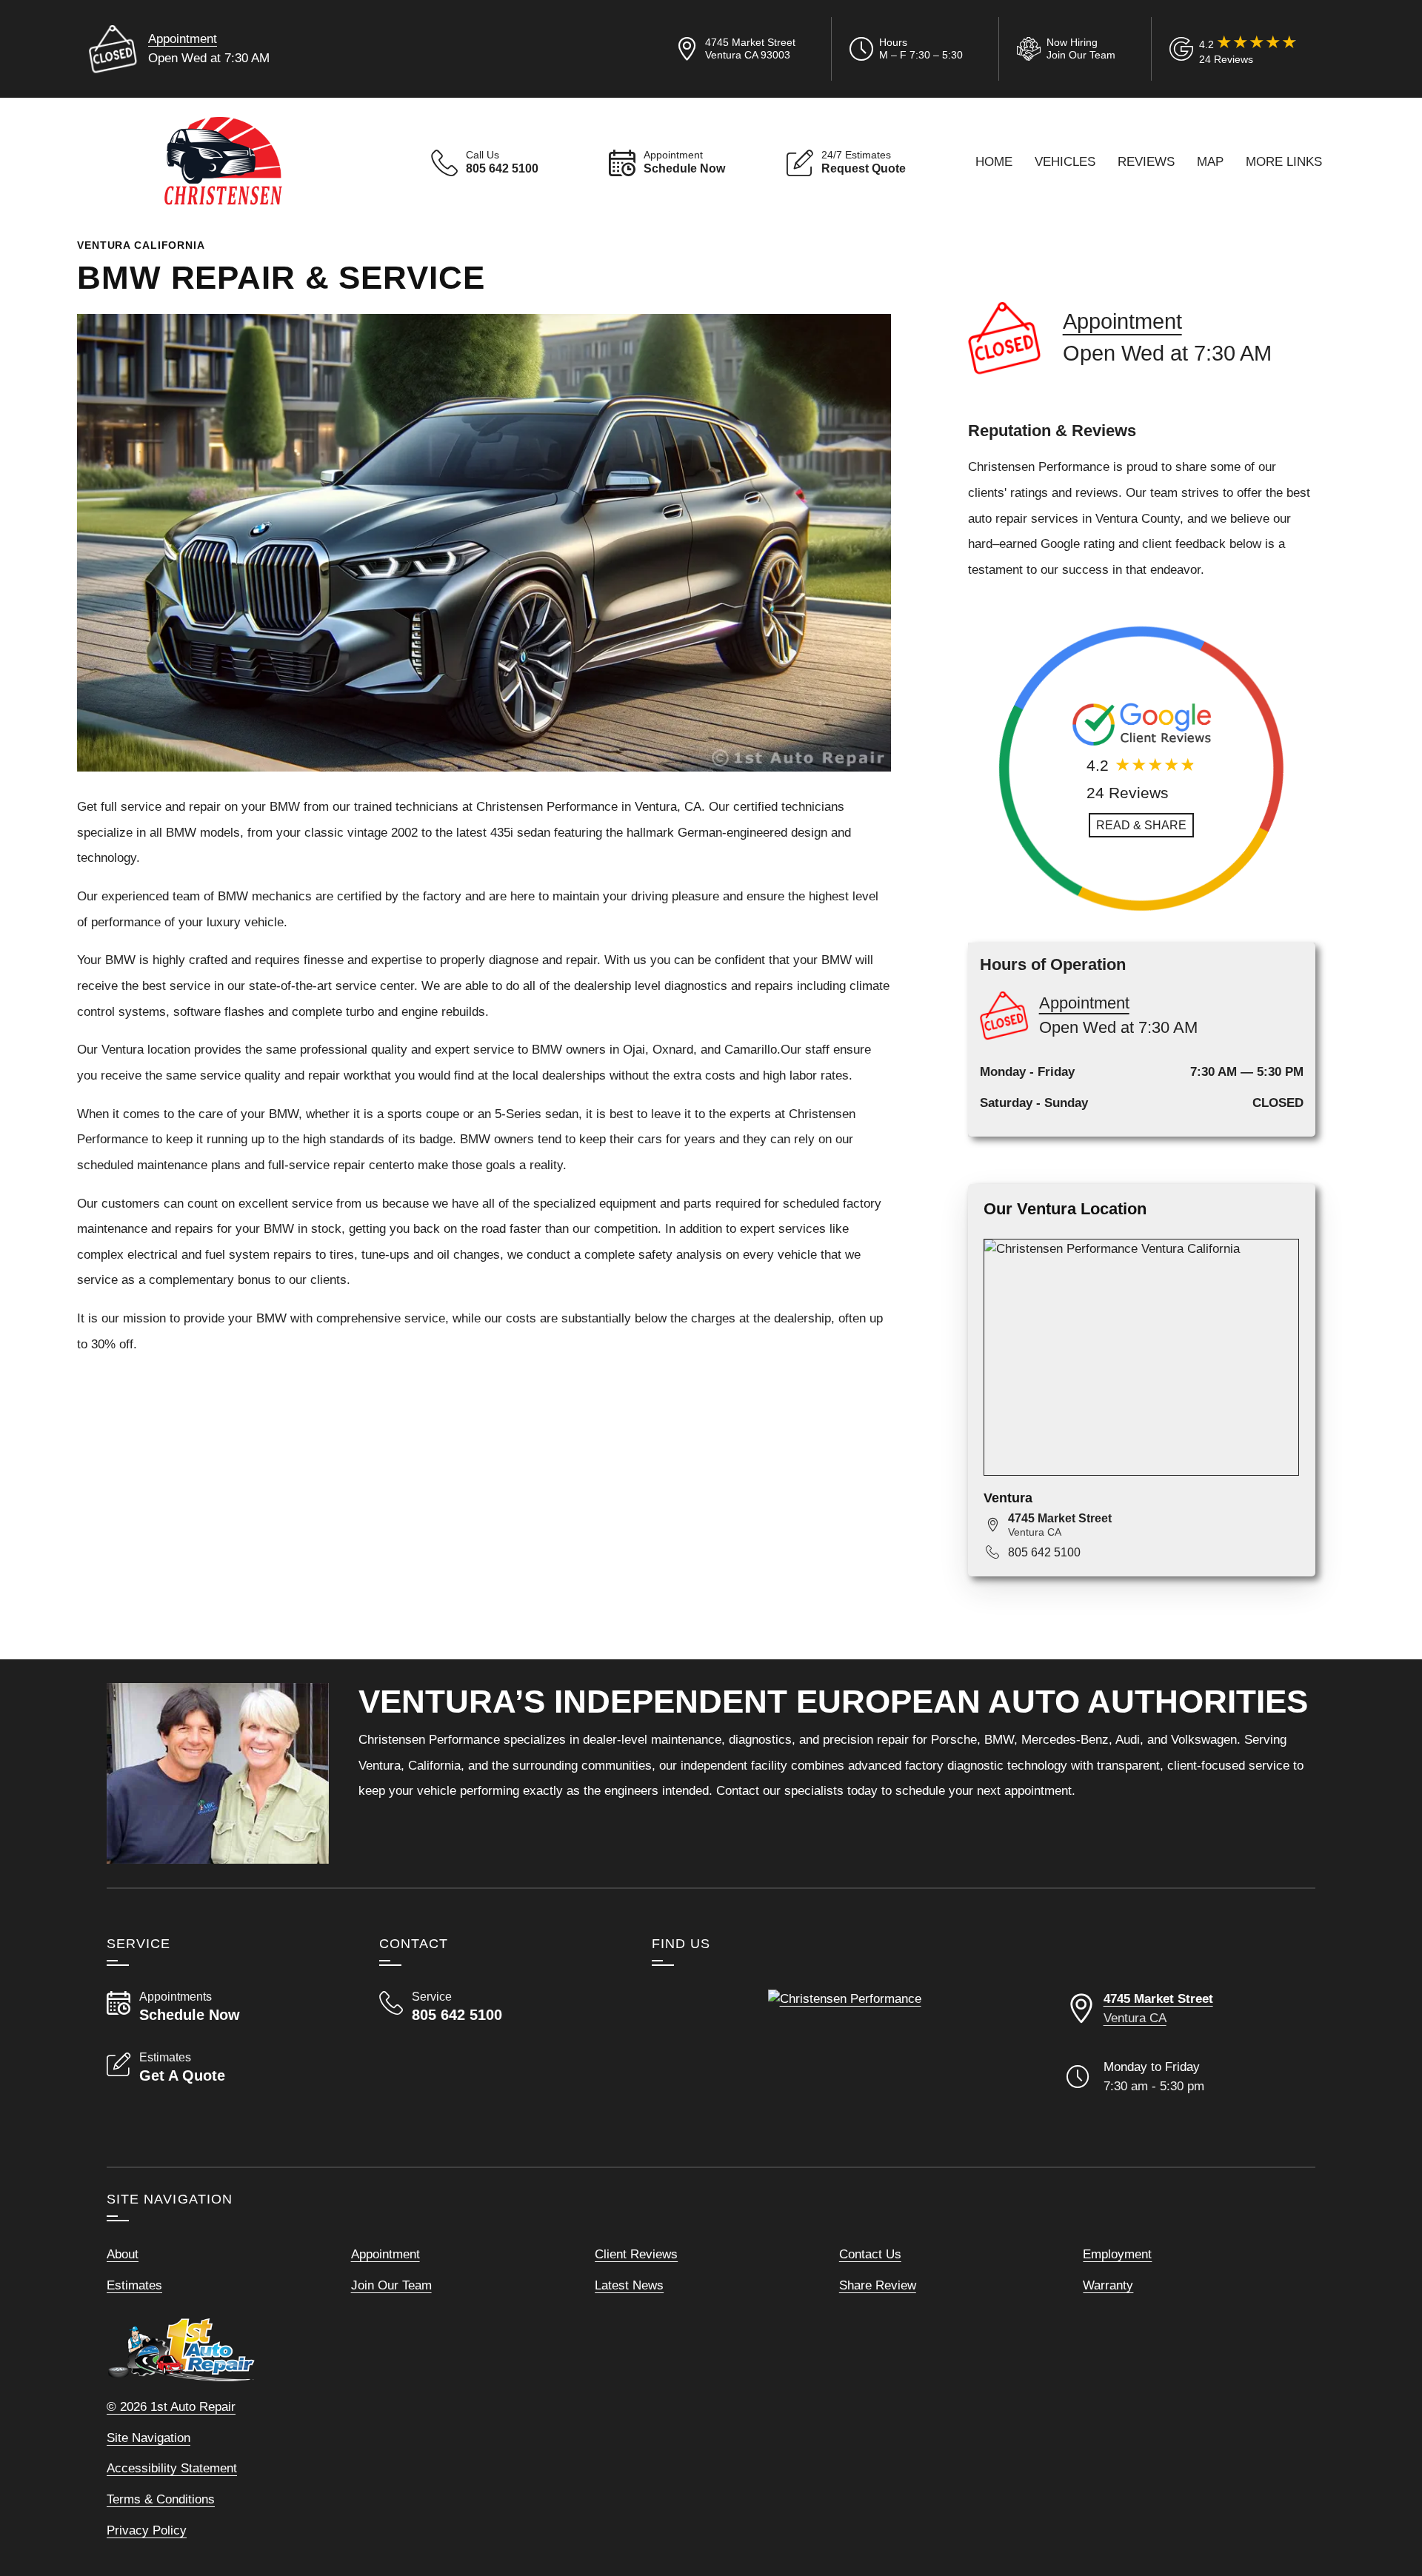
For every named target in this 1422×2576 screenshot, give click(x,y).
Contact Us (870, 2254)
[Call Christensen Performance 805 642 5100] (498, 2007)
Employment (1117, 2254)
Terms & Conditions (161, 2499)
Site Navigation (148, 2438)
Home (994, 161)
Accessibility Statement (172, 2468)
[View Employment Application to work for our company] (1063, 49)
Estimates (134, 2285)
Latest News (629, 2285)
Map (1210, 161)
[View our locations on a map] (845, 2066)
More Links (1284, 161)
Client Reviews (636, 2254)
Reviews (1146, 161)
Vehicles (1065, 161)
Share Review (878, 2285)
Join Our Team (391, 2285)
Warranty (1108, 2285)
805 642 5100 (1044, 1552)
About (123, 2254)
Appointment (183, 39)
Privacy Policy (147, 2530)
